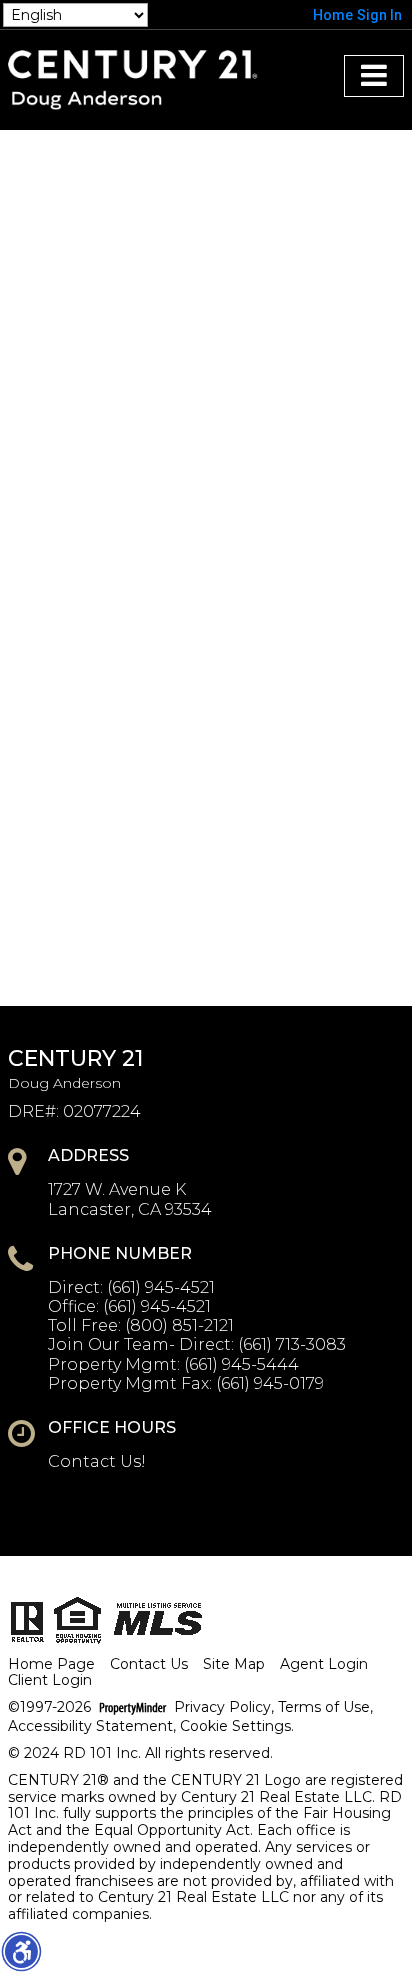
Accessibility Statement (90, 1726)
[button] (21, 1951)
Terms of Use (324, 1707)
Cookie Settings (235, 1726)
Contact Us (149, 1664)
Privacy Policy (222, 1707)
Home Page (51, 1664)
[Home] (132, 78)
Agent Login (324, 1664)
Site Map (234, 1664)
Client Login (50, 1680)
